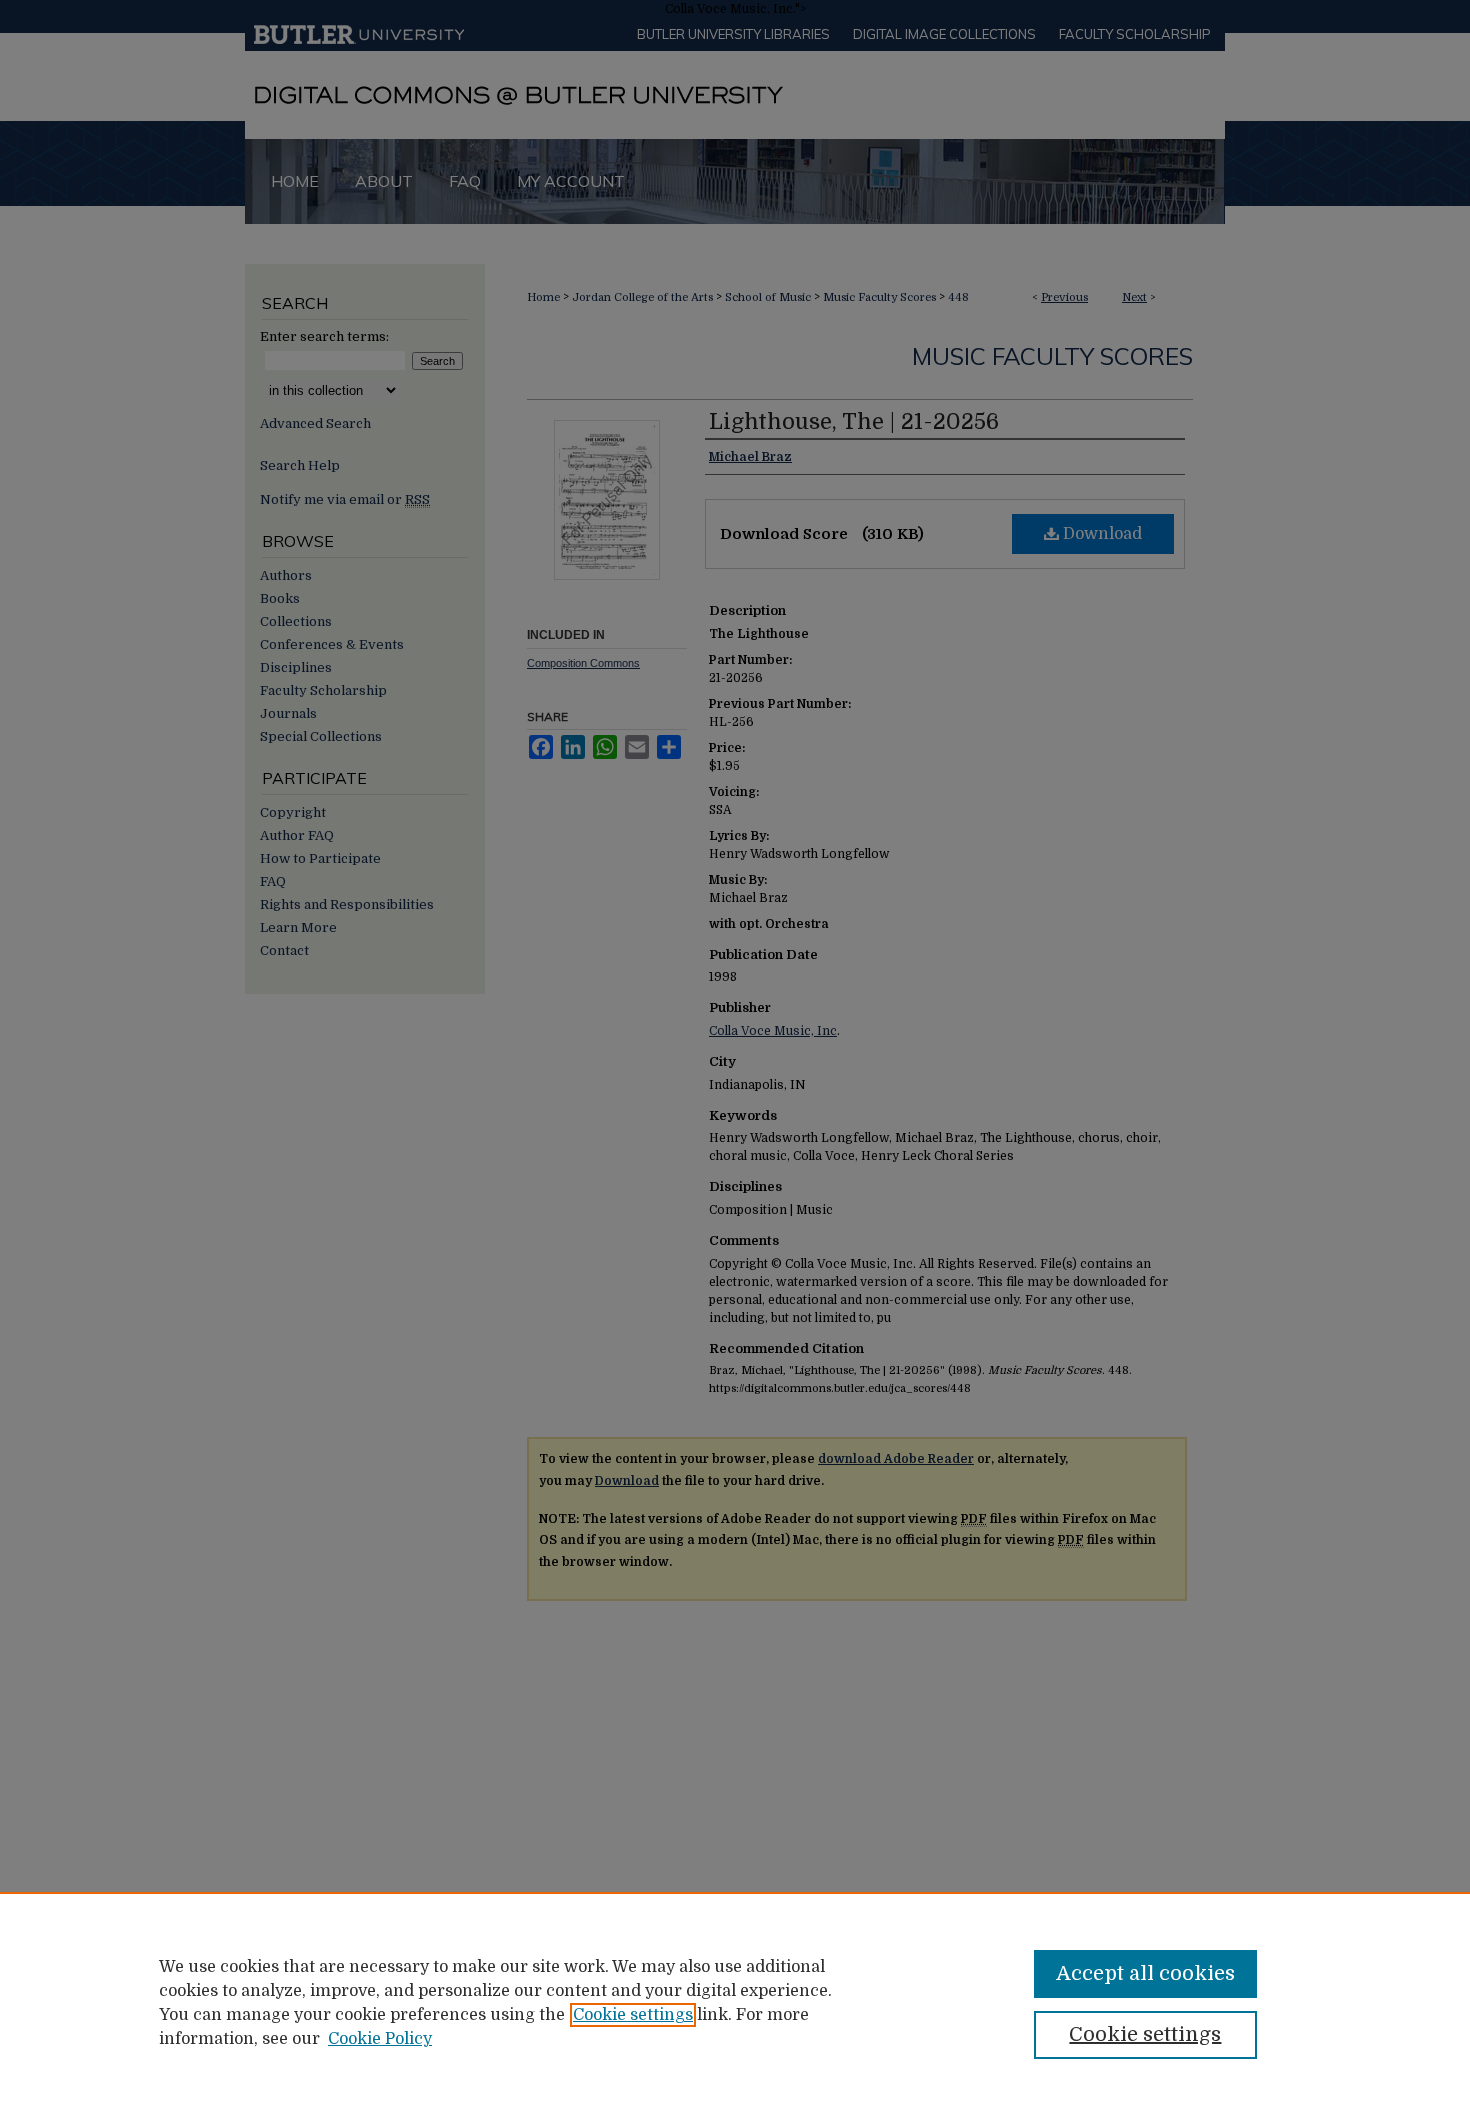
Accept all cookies (1145, 1973)
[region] (735, 2002)
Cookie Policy (380, 2039)
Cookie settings (633, 2015)
